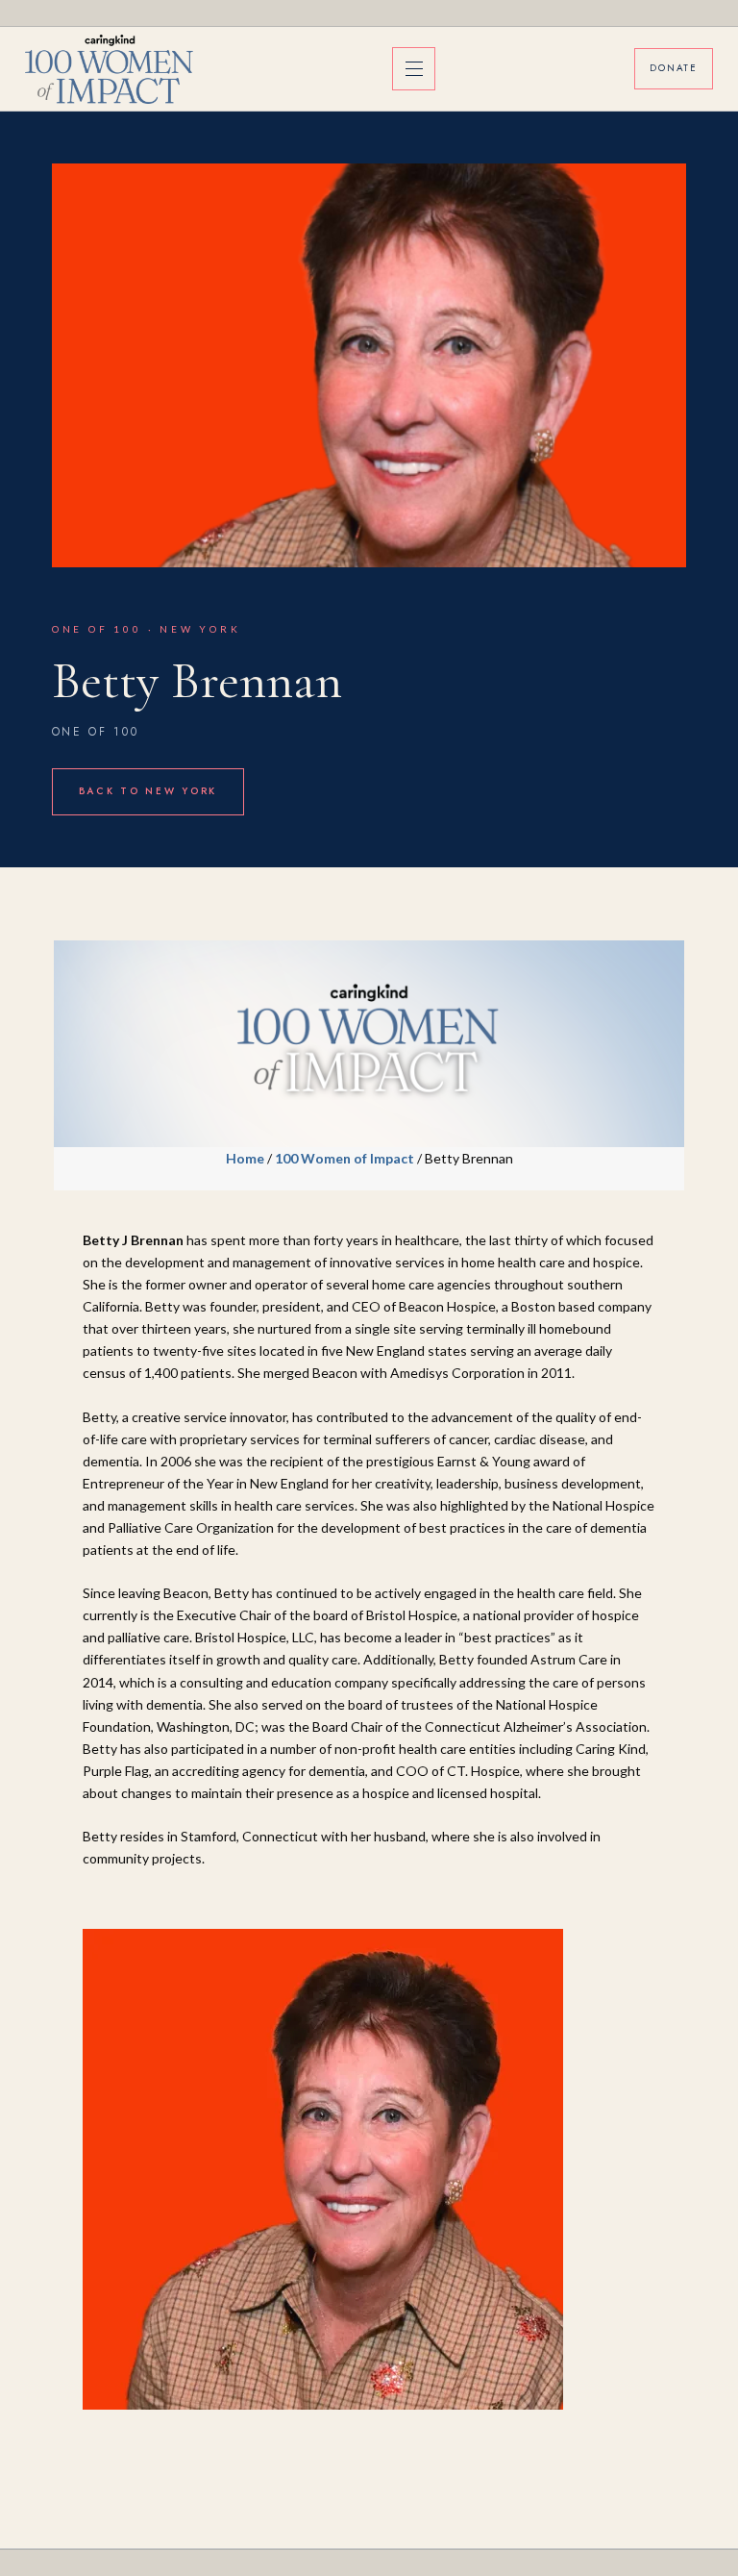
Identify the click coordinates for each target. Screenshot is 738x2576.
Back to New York (148, 791)
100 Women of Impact (344, 1158)
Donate (674, 68)
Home (245, 1158)
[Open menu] (414, 69)
